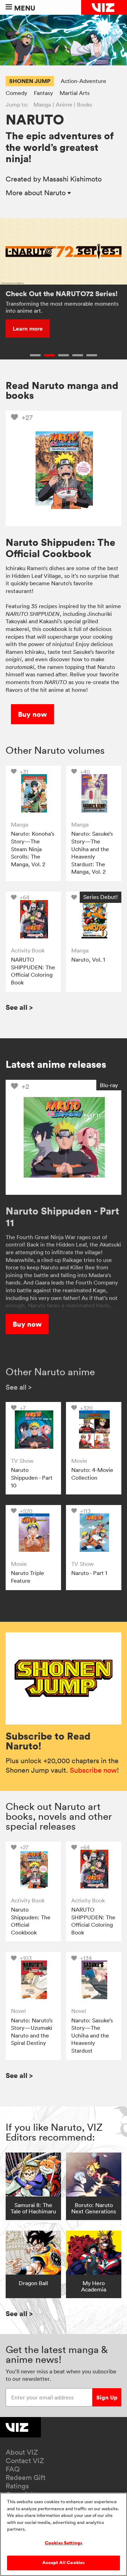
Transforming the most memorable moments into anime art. (62, 307)
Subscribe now (93, 1770)
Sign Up (107, 2397)
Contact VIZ (25, 2461)
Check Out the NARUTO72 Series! (62, 294)
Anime (64, 104)
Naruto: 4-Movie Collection (92, 1474)
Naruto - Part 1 (89, 1573)
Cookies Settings (64, 2543)
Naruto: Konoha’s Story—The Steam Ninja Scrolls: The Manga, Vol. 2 (33, 849)
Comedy (16, 93)
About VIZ (22, 2452)
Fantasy (43, 93)
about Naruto (37, 193)
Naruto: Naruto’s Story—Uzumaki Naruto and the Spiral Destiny (32, 2032)
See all (19, 1007)
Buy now (32, 714)
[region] (64, 2534)
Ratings (17, 2486)
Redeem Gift (26, 2478)
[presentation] (33, 793)
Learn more (28, 329)
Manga (42, 104)
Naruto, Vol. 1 (88, 959)
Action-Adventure (83, 81)
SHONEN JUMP (30, 81)
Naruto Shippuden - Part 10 (32, 1477)
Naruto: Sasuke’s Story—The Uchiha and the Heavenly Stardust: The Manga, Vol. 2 (92, 853)
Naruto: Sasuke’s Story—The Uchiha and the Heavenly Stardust (92, 2035)
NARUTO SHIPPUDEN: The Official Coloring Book (33, 971)
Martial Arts (75, 93)
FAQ (13, 2469)
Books (84, 104)
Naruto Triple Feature (28, 1577)
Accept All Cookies (64, 2563)
